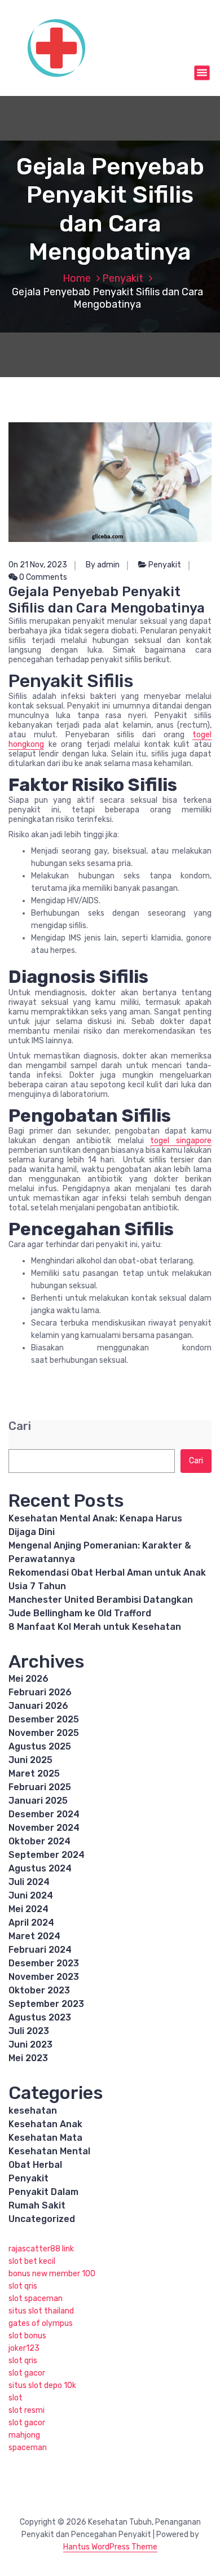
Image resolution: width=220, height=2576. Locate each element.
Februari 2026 (40, 1692)
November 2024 (44, 1828)
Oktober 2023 (39, 1990)
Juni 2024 (31, 1895)
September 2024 (47, 1855)
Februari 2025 (40, 1787)
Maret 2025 (34, 1774)
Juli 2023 (29, 2031)
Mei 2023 (28, 2058)
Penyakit (123, 278)
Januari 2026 (38, 1706)
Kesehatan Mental (49, 2151)
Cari (20, 1426)
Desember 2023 (44, 1963)
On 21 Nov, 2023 (38, 565)
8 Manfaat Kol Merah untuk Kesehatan (95, 1627)
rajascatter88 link (41, 2249)
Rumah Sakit (37, 2205)
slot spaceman (36, 2299)
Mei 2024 (28, 1909)
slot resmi (27, 2410)
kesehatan (33, 2111)
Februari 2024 (40, 1950)
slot (16, 2398)
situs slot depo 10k (42, 2385)
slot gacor (27, 2373)
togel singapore (181, 1141)
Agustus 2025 (40, 1746)
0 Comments (42, 577)
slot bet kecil (32, 2261)
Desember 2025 (44, 1719)
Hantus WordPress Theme (110, 2547)
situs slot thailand (41, 2311)
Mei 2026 (28, 1679)
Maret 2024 (34, 1936)
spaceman (28, 2448)
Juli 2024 (29, 1882)
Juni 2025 (30, 1760)
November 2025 (44, 1733)
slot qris (23, 2286)
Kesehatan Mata (45, 2138)
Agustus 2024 (40, 1868)
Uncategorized (42, 2219)
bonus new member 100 (52, 2274)
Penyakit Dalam (43, 2192)
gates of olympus (41, 2323)
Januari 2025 (38, 1801)
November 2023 (44, 1977)
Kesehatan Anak (45, 2124)
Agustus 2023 (40, 2017)
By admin (103, 565)
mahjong (24, 2435)
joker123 (24, 2348)
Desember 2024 (44, 1814)
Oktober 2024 (39, 1841)
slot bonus (27, 2336)
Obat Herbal (35, 2165)
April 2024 (31, 1923)
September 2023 (46, 2004)
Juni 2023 (30, 2044)
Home (77, 278)
